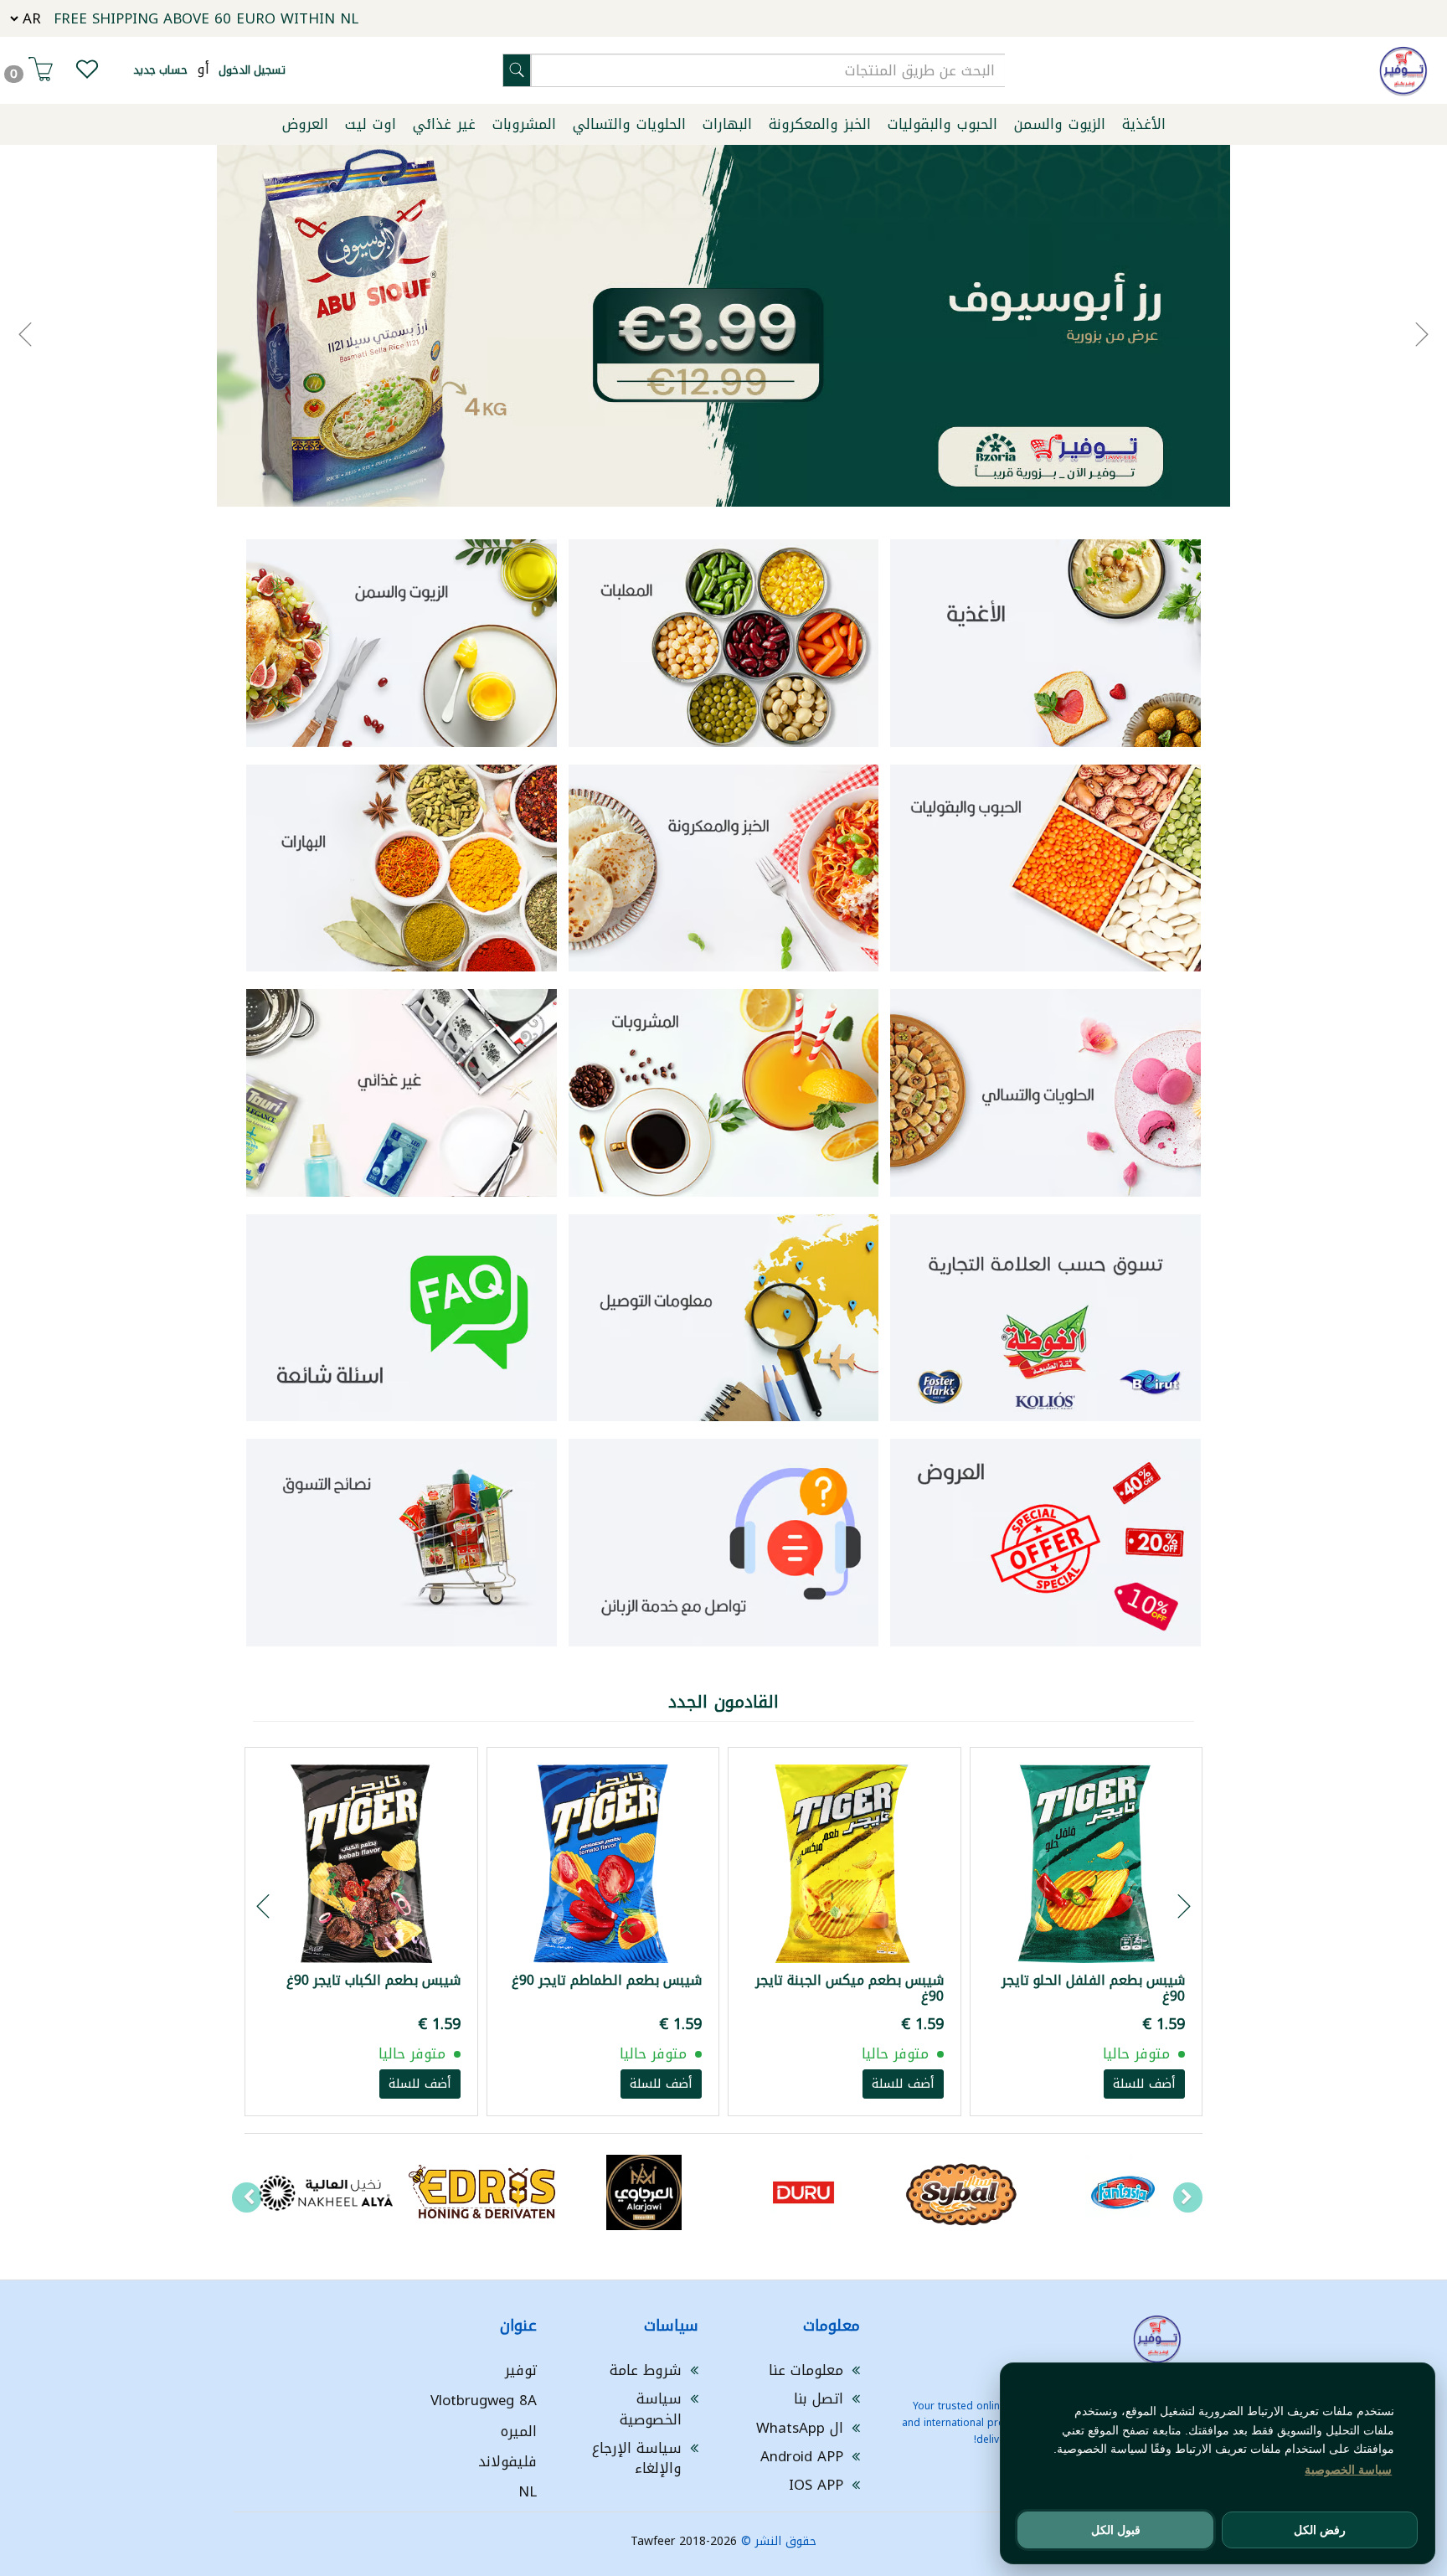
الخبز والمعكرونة (820, 124)
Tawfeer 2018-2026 (684, 2541)
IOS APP (816, 2485)
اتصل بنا (819, 2398)
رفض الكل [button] (1320, 2530)
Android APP (802, 2456)
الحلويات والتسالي (629, 124)
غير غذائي (444, 124)
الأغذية (1144, 124)
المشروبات (524, 124)
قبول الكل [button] (1116, 2530)
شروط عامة (646, 2370)
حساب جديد (160, 70)
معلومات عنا (806, 2370)
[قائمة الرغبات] (87, 73)
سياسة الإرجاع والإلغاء (637, 2458)
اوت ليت (371, 124)
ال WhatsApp (800, 2428)
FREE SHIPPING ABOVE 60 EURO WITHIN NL (206, 18)
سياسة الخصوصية (651, 2409)
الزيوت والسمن (1060, 124)
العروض (305, 124)
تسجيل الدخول (252, 70)
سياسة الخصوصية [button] (1348, 2470)
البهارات (727, 124)
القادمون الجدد (723, 1702)
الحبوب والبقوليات (942, 124)
